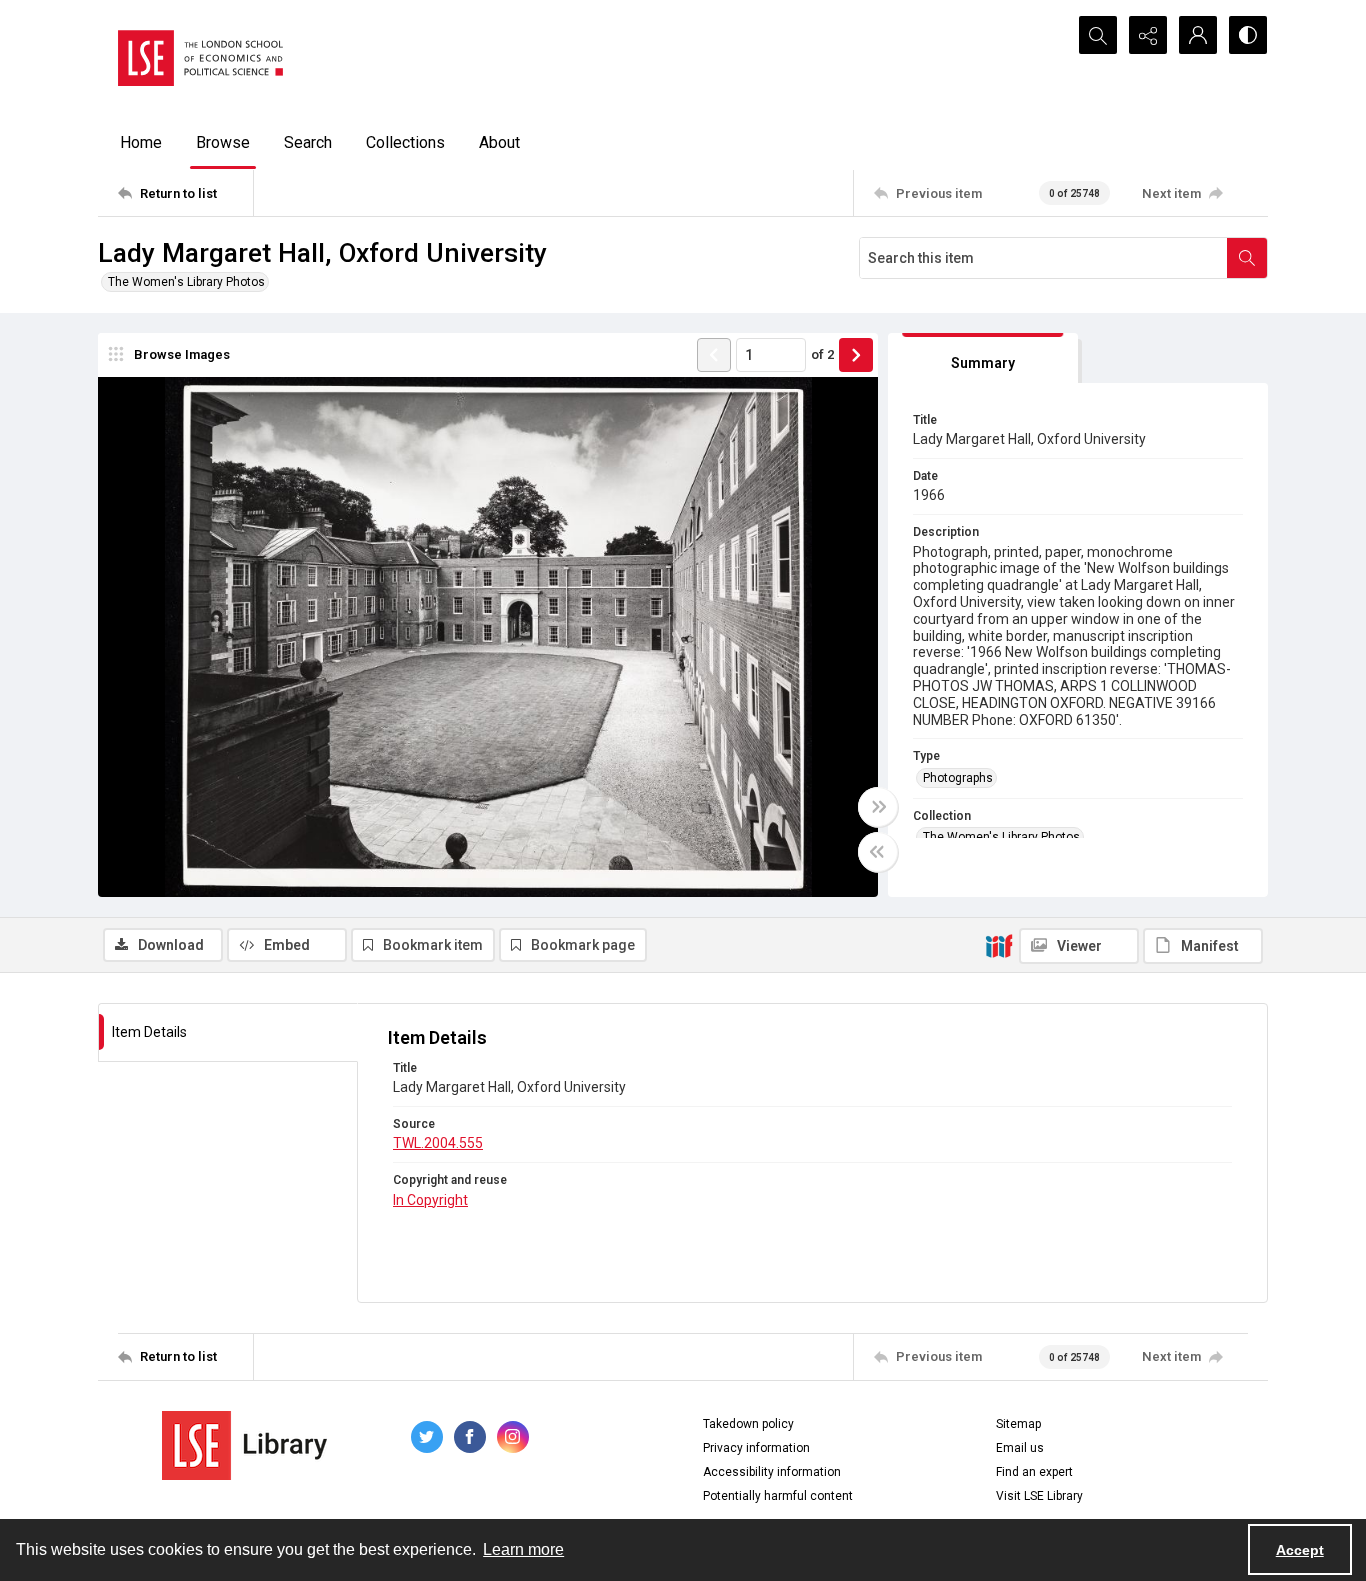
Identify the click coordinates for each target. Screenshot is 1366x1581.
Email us (1020, 1448)
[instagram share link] (513, 1437)
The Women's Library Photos (186, 282)
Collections (405, 142)
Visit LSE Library (1039, 1496)
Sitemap (1018, 1424)
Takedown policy (748, 1424)
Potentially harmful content (778, 1496)
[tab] (983, 358)
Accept (1300, 1550)
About (499, 142)
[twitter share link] (427, 1437)
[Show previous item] (714, 355)
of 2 (822, 354)
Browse (223, 142)
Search (308, 142)
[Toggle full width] (878, 807)
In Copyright (430, 1200)
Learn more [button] (523, 1549)
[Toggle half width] (878, 852)
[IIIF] (999, 945)
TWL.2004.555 (438, 1143)
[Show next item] (856, 355)
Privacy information (756, 1448)
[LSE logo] (200, 58)
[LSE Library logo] (244, 1445)
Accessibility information (772, 1472)
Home (141, 142)
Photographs (958, 778)
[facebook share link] (470, 1437)
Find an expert (1034, 1472)
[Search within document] (1247, 258)
